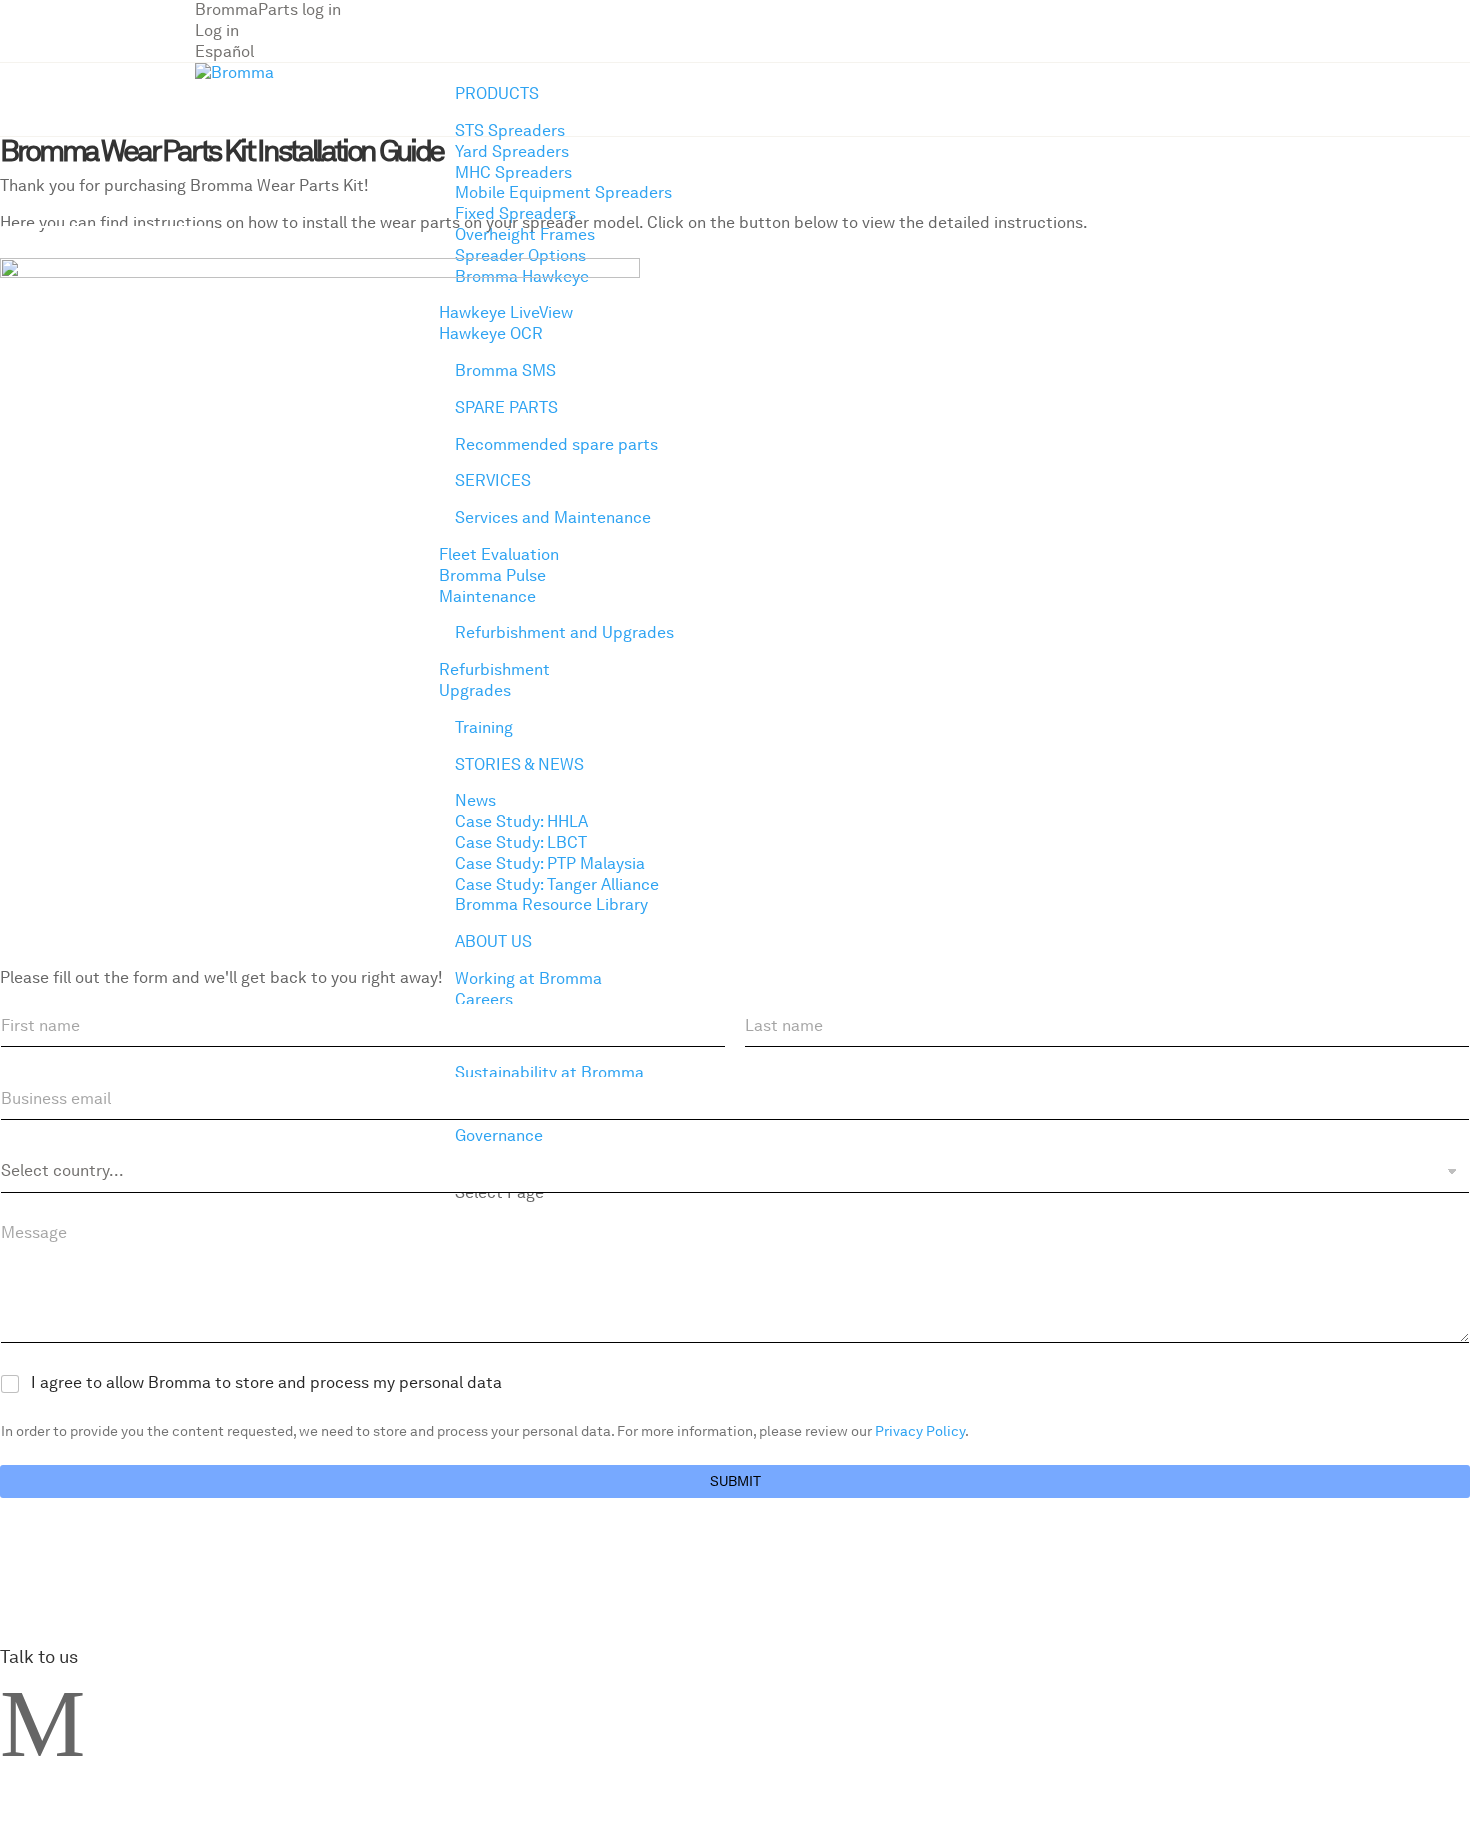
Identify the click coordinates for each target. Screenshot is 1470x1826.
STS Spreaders (510, 130)
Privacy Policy (141, 725)
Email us (31, 725)
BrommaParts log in (268, 9)
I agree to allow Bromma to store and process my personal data (266, 1382)
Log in (217, 30)
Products (497, 93)
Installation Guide (104, 246)
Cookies (371, 725)
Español (224, 51)
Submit (735, 1481)
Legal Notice (267, 725)
